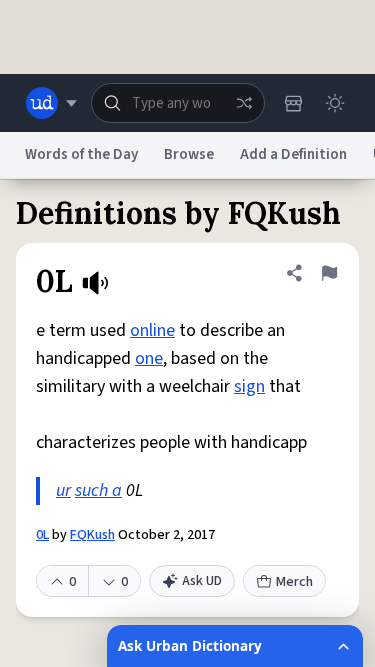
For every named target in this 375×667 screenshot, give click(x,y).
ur (63, 490)
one (149, 358)
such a (98, 490)
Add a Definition (293, 154)
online (152, 330)
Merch (294, 582)
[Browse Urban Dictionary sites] (51, 103)
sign (249, 386)
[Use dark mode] (335, 103)
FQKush (92, 535)
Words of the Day (81, 154)
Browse (189, 154)
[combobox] (178, 103)
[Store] (293, 103)
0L (42, 535)
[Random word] (244, 103)
